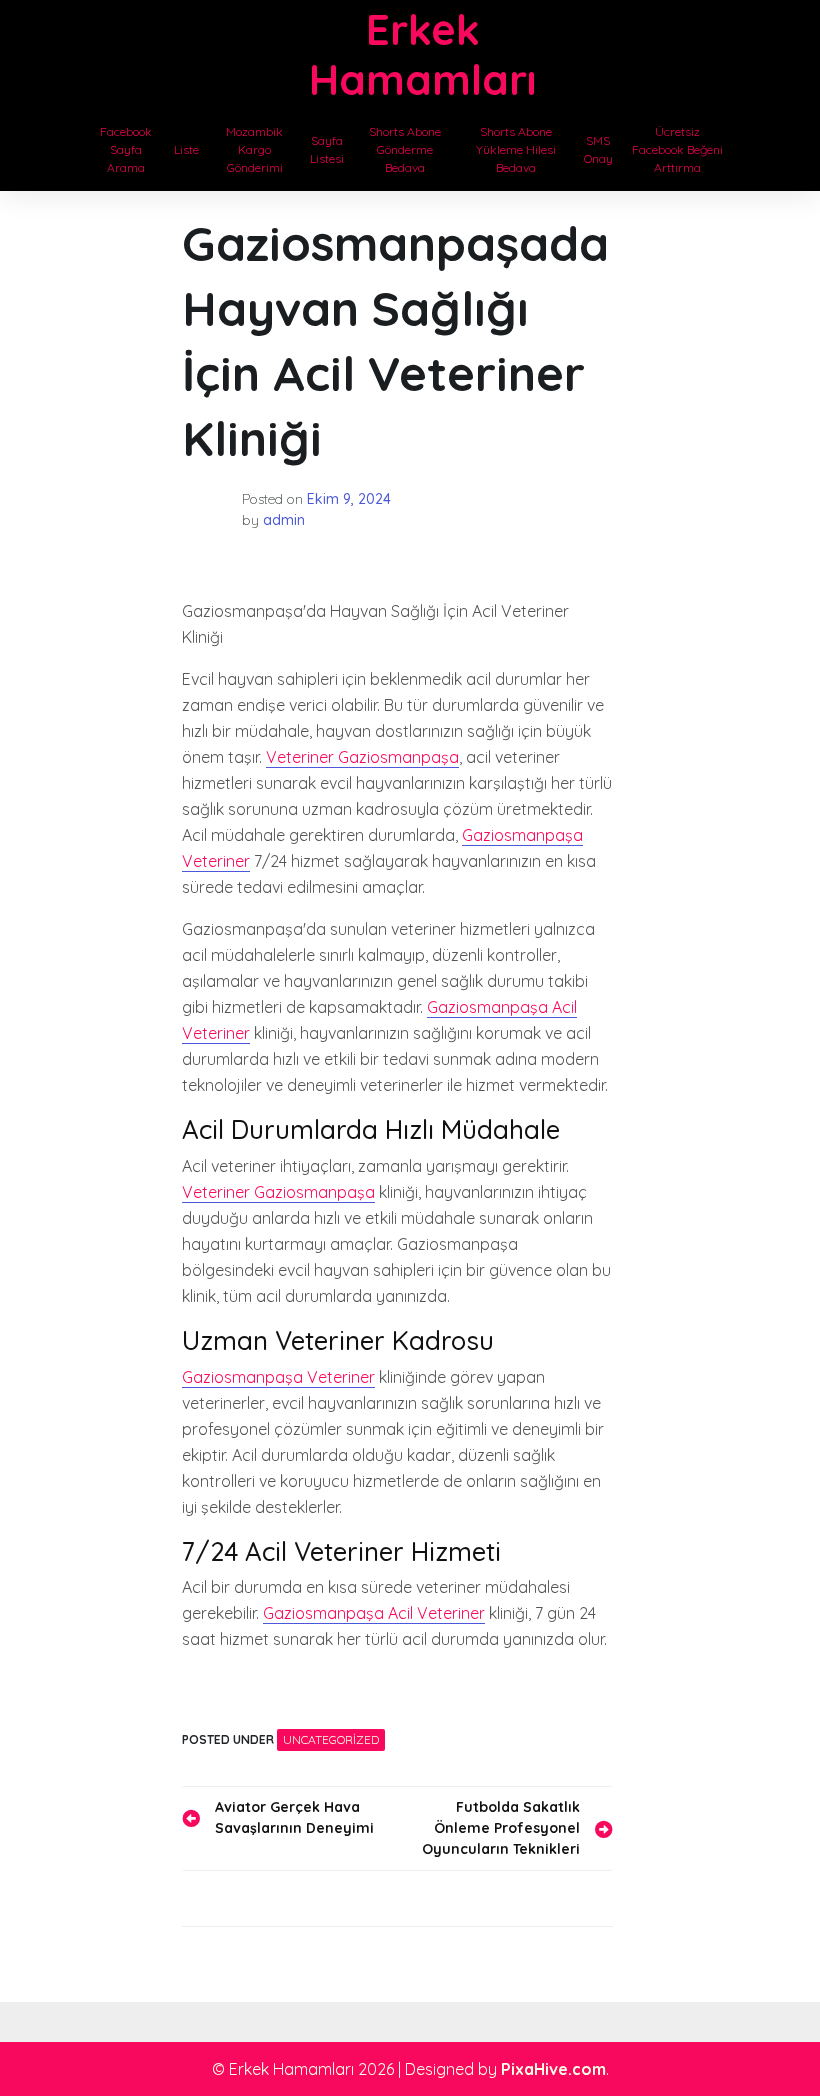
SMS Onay (598, 149)
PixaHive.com (553, 2069)
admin (284, 520)
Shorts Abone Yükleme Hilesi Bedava (516, 149)
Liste (186, 149)
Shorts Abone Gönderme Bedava (405, 149)
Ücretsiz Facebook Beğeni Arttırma (677, 149)
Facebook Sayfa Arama (126, 149)
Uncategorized (331, 1739)
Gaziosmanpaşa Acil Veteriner (374, 1613)
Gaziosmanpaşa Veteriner (278, 1377)
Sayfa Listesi (327, 149)
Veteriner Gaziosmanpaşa (362, 757)
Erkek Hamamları (422, 54)
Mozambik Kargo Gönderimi (254, 149)
